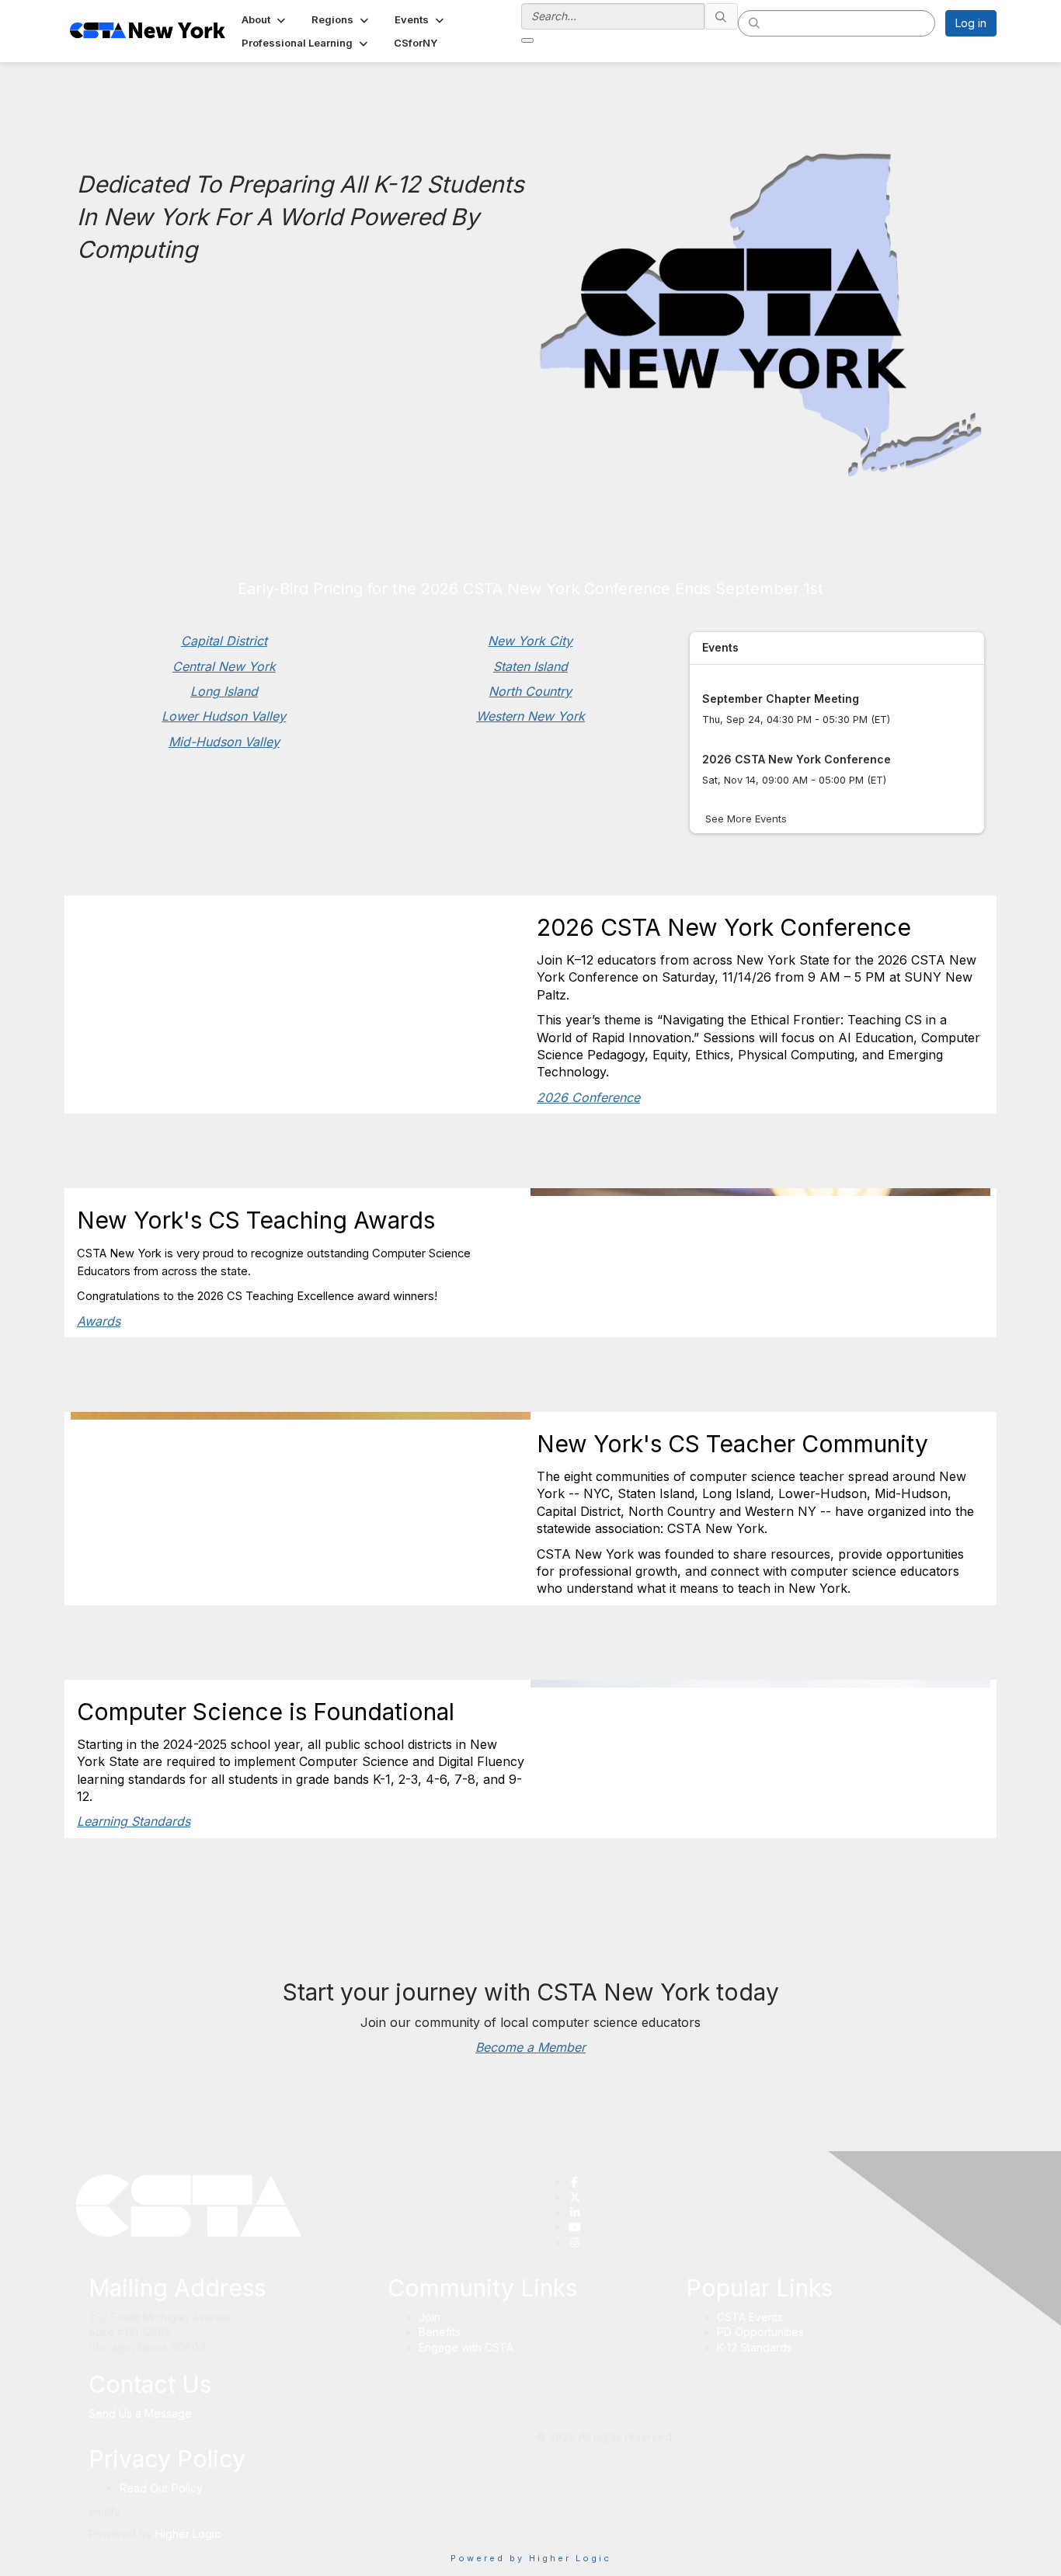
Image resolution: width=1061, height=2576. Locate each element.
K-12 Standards (755, 2347)
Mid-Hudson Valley (224, 742)
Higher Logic (188, 2534)
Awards (99, 1321)
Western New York (530, 716)
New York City (530, 641)
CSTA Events (750, 2317)
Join (430, 2317)
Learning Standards (134, 1821)
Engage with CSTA (466, 2347)
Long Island (224, 691)
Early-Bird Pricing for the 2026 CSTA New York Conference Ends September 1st (530, 589)
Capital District (224, 641)
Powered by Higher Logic (531, 2558)
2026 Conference (588, 1097)
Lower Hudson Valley (224, 716)
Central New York (224, 666)
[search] (722, 16)
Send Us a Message (140, 2413)
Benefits (440, 2332)
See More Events (746, 819)
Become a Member (530, 2047)
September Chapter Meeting (781, 699)
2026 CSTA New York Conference (797, 759)
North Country (530, 691)
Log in (971, 23)
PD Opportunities (760, 2332)
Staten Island (530, 666)
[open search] (527, 40)
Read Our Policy (161, 2488)
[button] (265, 19)
